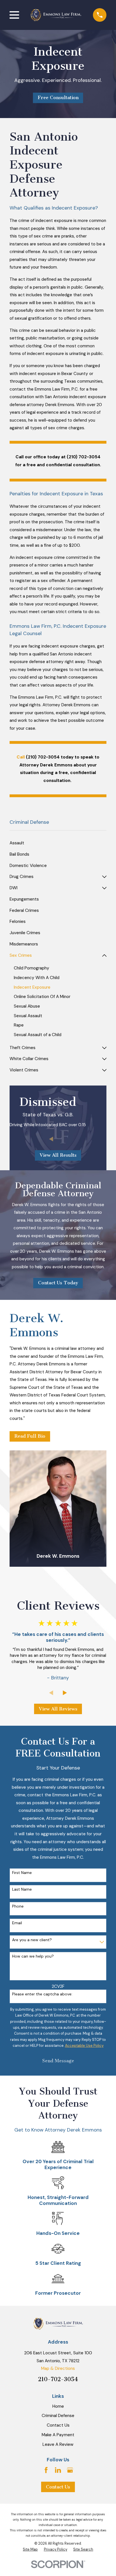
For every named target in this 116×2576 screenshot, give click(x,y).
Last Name (22, 1889)
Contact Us (58, 2425)
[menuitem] (58, 843)
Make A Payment (58, 2435)
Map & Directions (58, 2368)
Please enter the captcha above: (42, 1994)
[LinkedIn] (58, 2470)
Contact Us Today (58, 1283)
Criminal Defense (58, 2416)
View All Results (58, 1155)
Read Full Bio (30, 1436)
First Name (22, 1873)
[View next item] (65, 1139)
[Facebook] (46, 2470)
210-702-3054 (58, 2379)
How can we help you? (33, 1956)
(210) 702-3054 (84, 457)
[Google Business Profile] (70, 2470)
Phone (18, 1906)
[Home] (56, 15)
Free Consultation (58, 98)
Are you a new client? (32, 1940)
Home (58, 2406)
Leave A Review (58, 2444)
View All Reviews (58, 1709)
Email (17, 1923)
